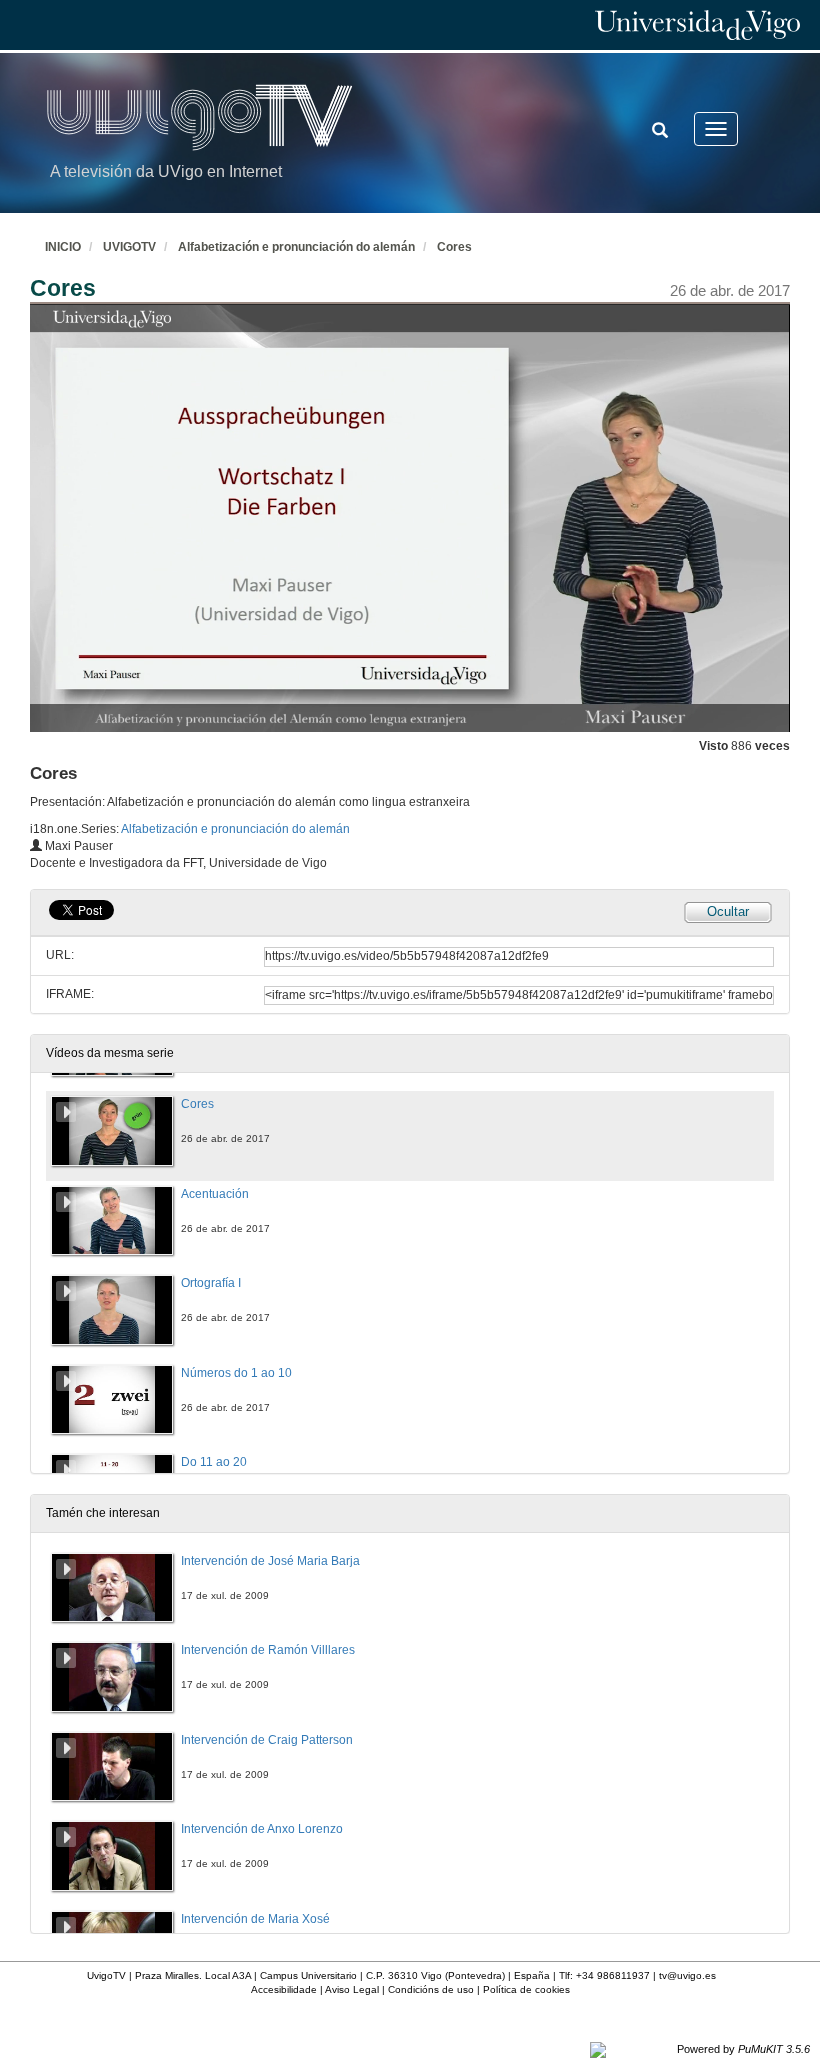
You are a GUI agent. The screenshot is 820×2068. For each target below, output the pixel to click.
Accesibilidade (284, 1989)
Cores (454, 247)
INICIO (63, 247)
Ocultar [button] (728, 911)
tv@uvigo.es (687, 1975)
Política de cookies (526, 1989)
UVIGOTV (129, 247)
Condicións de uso (431, 1989)
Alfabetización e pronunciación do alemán (296, 247)
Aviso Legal (352, 1989)
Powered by (743, 2049)
